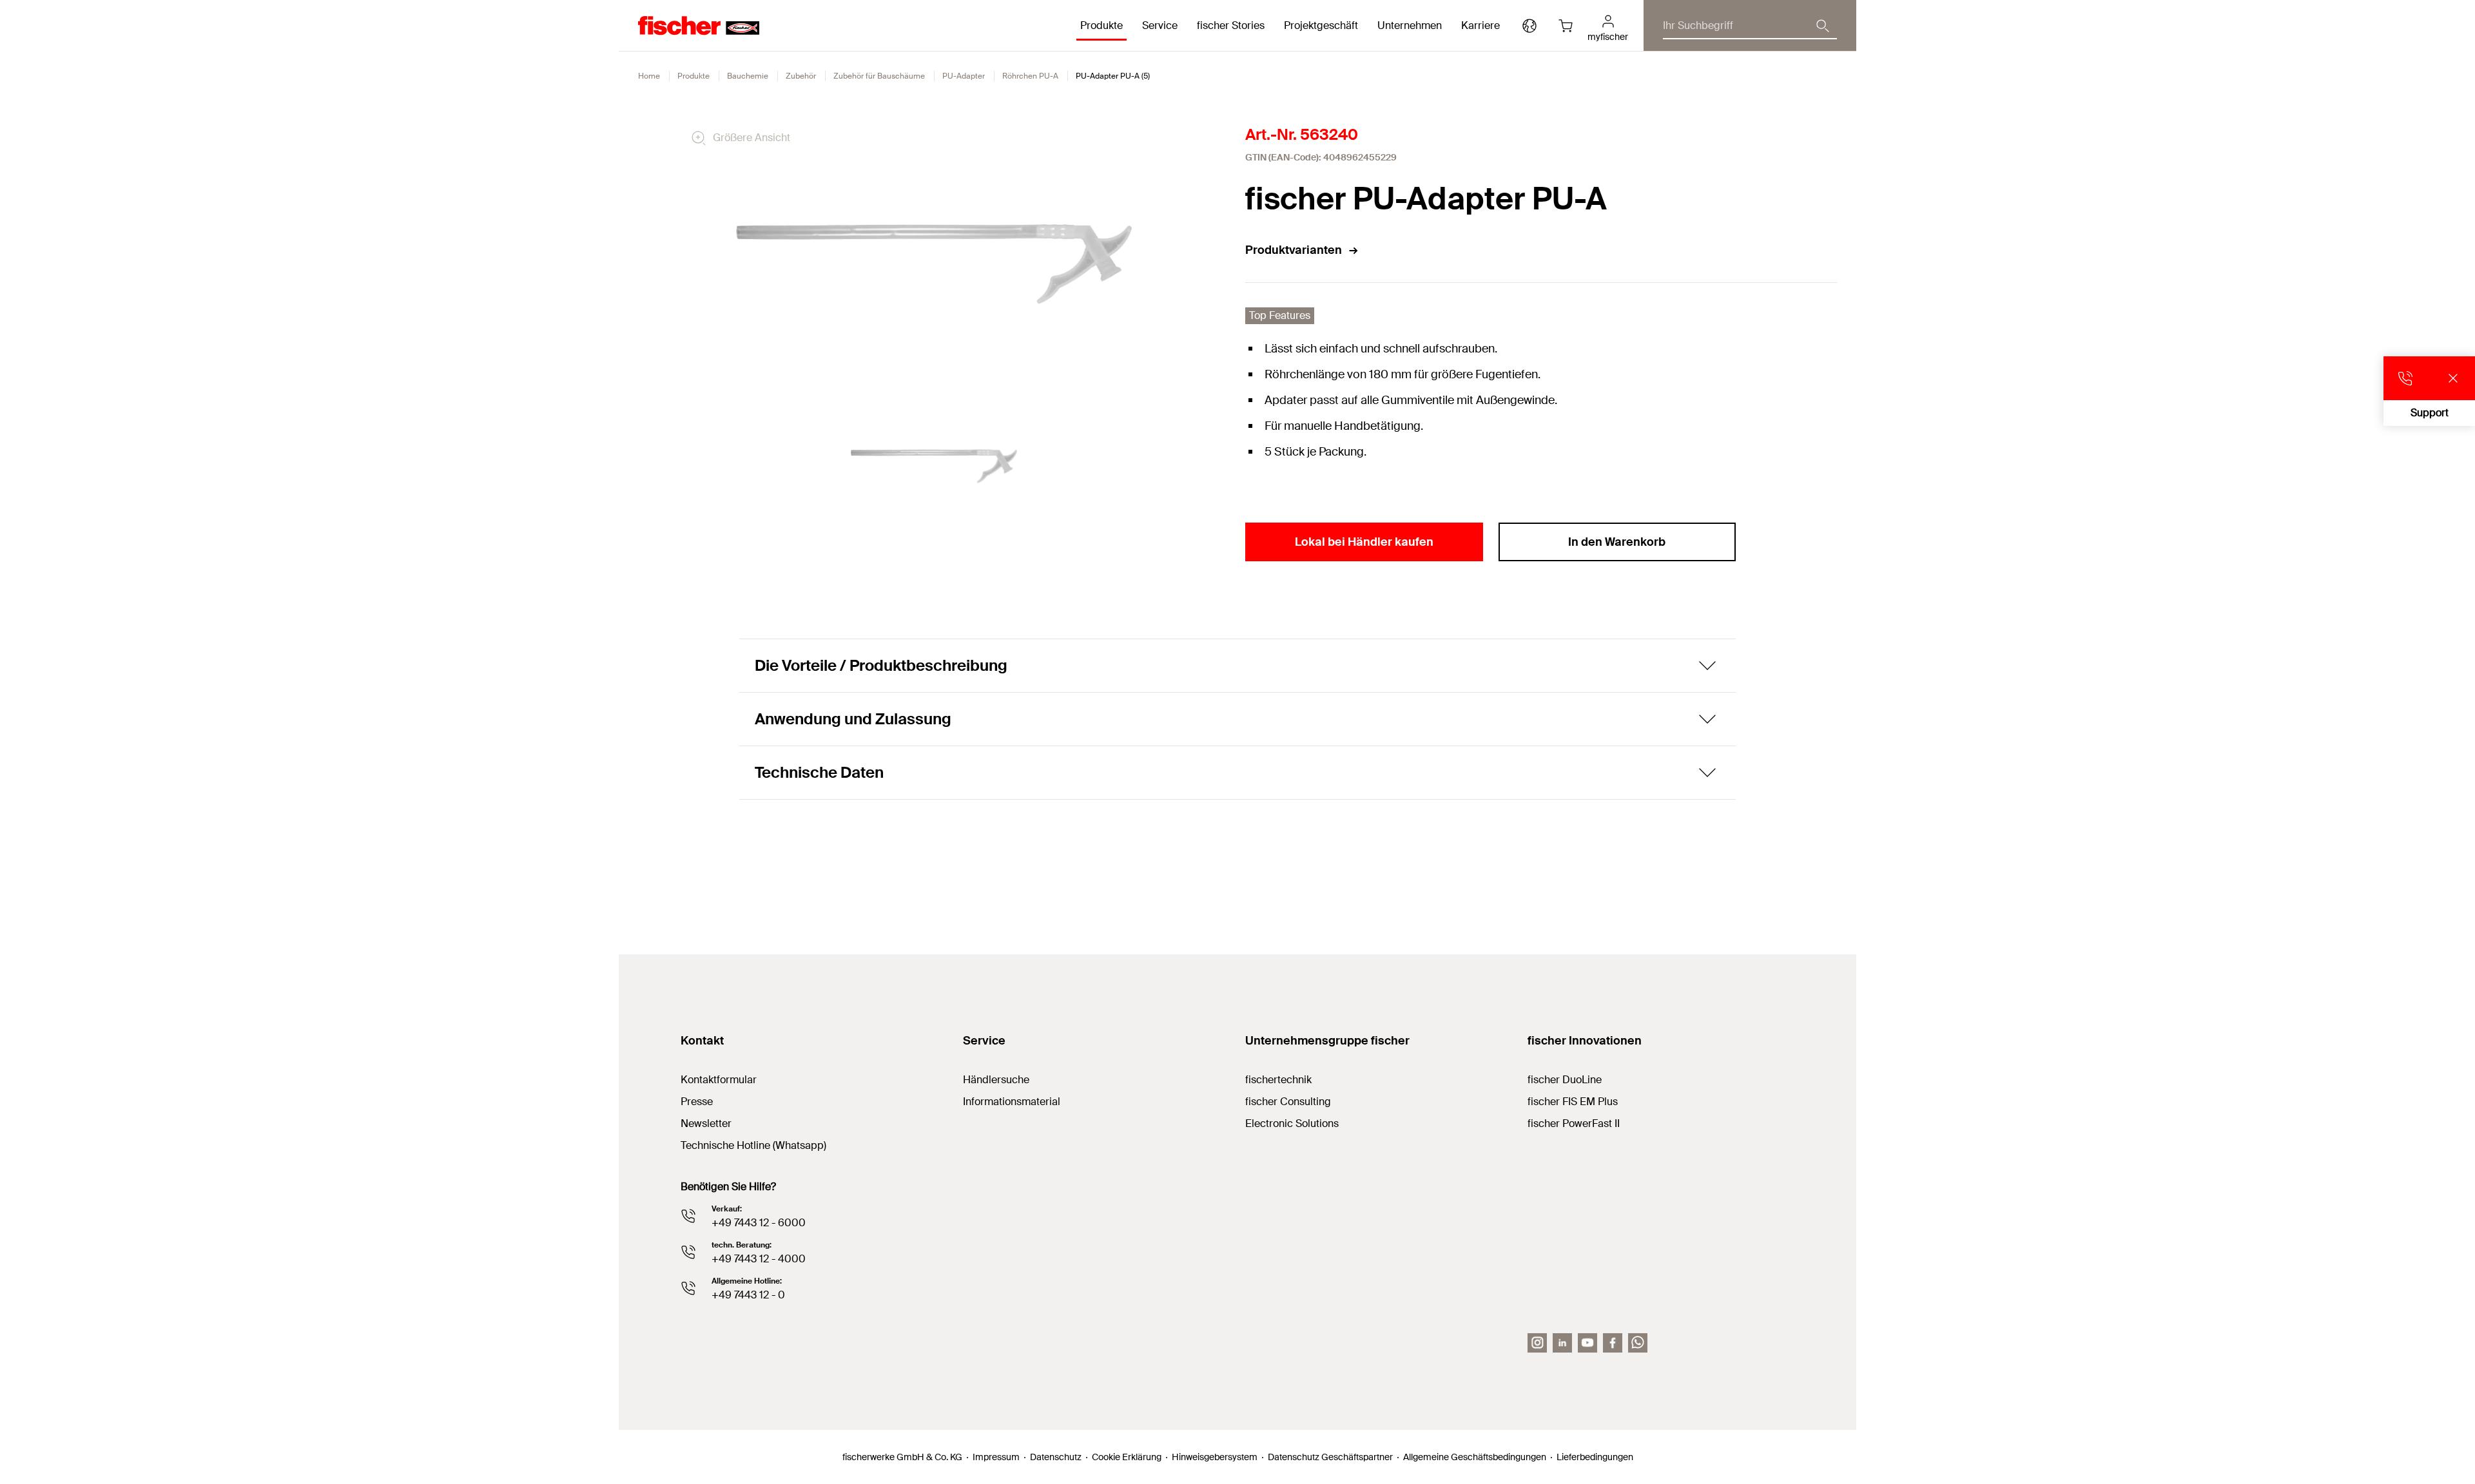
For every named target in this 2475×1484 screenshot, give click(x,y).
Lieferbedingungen (1595, 1457)
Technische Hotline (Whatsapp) (753, 1145)
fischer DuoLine (1565, 1080)
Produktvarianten (1294, 250)
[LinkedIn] (1562, 1343)
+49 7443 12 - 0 (748, 1295)
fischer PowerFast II (1574, 1123)
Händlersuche (996, 1080)
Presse (697, 1102)
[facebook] (1613, 1343)
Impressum (996, 1457)
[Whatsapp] (1638, 1343)
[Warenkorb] (1566, 26)
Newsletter (706, 1123)
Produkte (694, 76)
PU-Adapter (964, 76)
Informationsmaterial (1012, 1102)
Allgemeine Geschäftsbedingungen (1475, 1457)
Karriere (1480, 25)
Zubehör (801, 76)
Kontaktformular (719, 1080)
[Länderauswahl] (1529, 26)
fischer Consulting (1288, 1102)
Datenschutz (1056, 1457)
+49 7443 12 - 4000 (759, 1259)
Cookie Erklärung (1127, 1457)
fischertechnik (1278, 1080)
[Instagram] (1537, 1343)
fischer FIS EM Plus (1573, 1102)
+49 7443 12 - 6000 (759, 1223)
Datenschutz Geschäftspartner (1330, 1457)
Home (649, 76)
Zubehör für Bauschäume (879, 76)
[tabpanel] (934, 466)
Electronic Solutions (1292, 1123)
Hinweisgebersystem (1215, 1457)
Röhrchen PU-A (1030, 76)
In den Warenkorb (1617, 542)
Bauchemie (748, 76)
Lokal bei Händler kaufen (1364, 542)
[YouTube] (1587, 1343)
